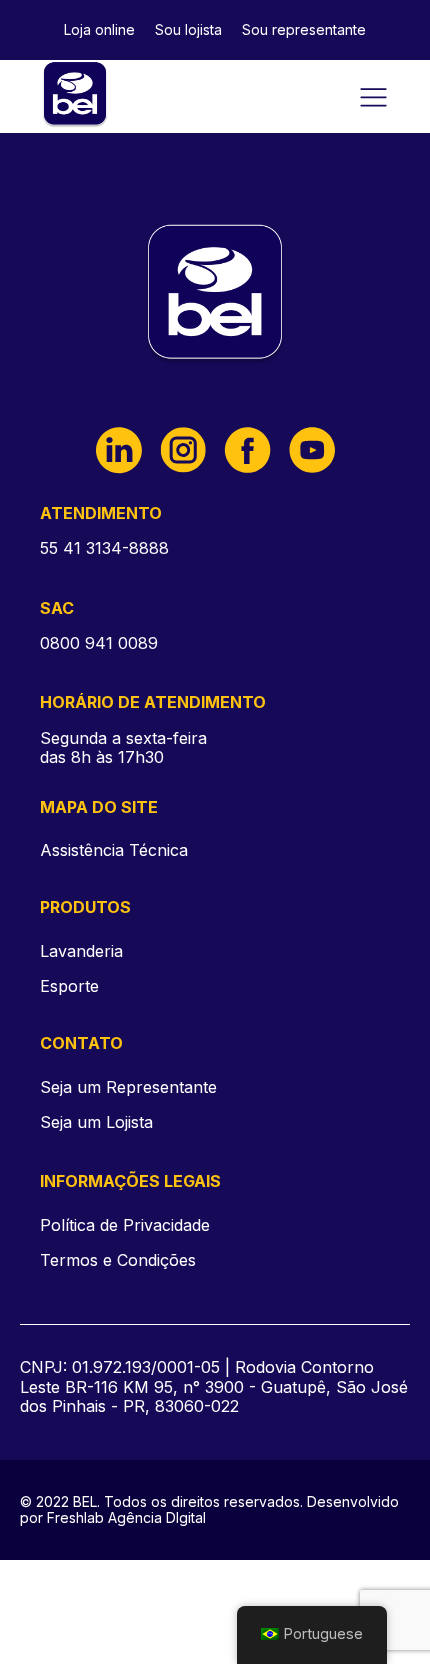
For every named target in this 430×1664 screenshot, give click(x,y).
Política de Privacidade (125, 1225)
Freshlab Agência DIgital (126, 1518)
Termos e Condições (118, 1260)
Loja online (99, 29)
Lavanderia (81, 951)
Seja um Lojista (96, 1122)
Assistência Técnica (114, 850)
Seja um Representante (128, 1087)
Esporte (69, 986)
